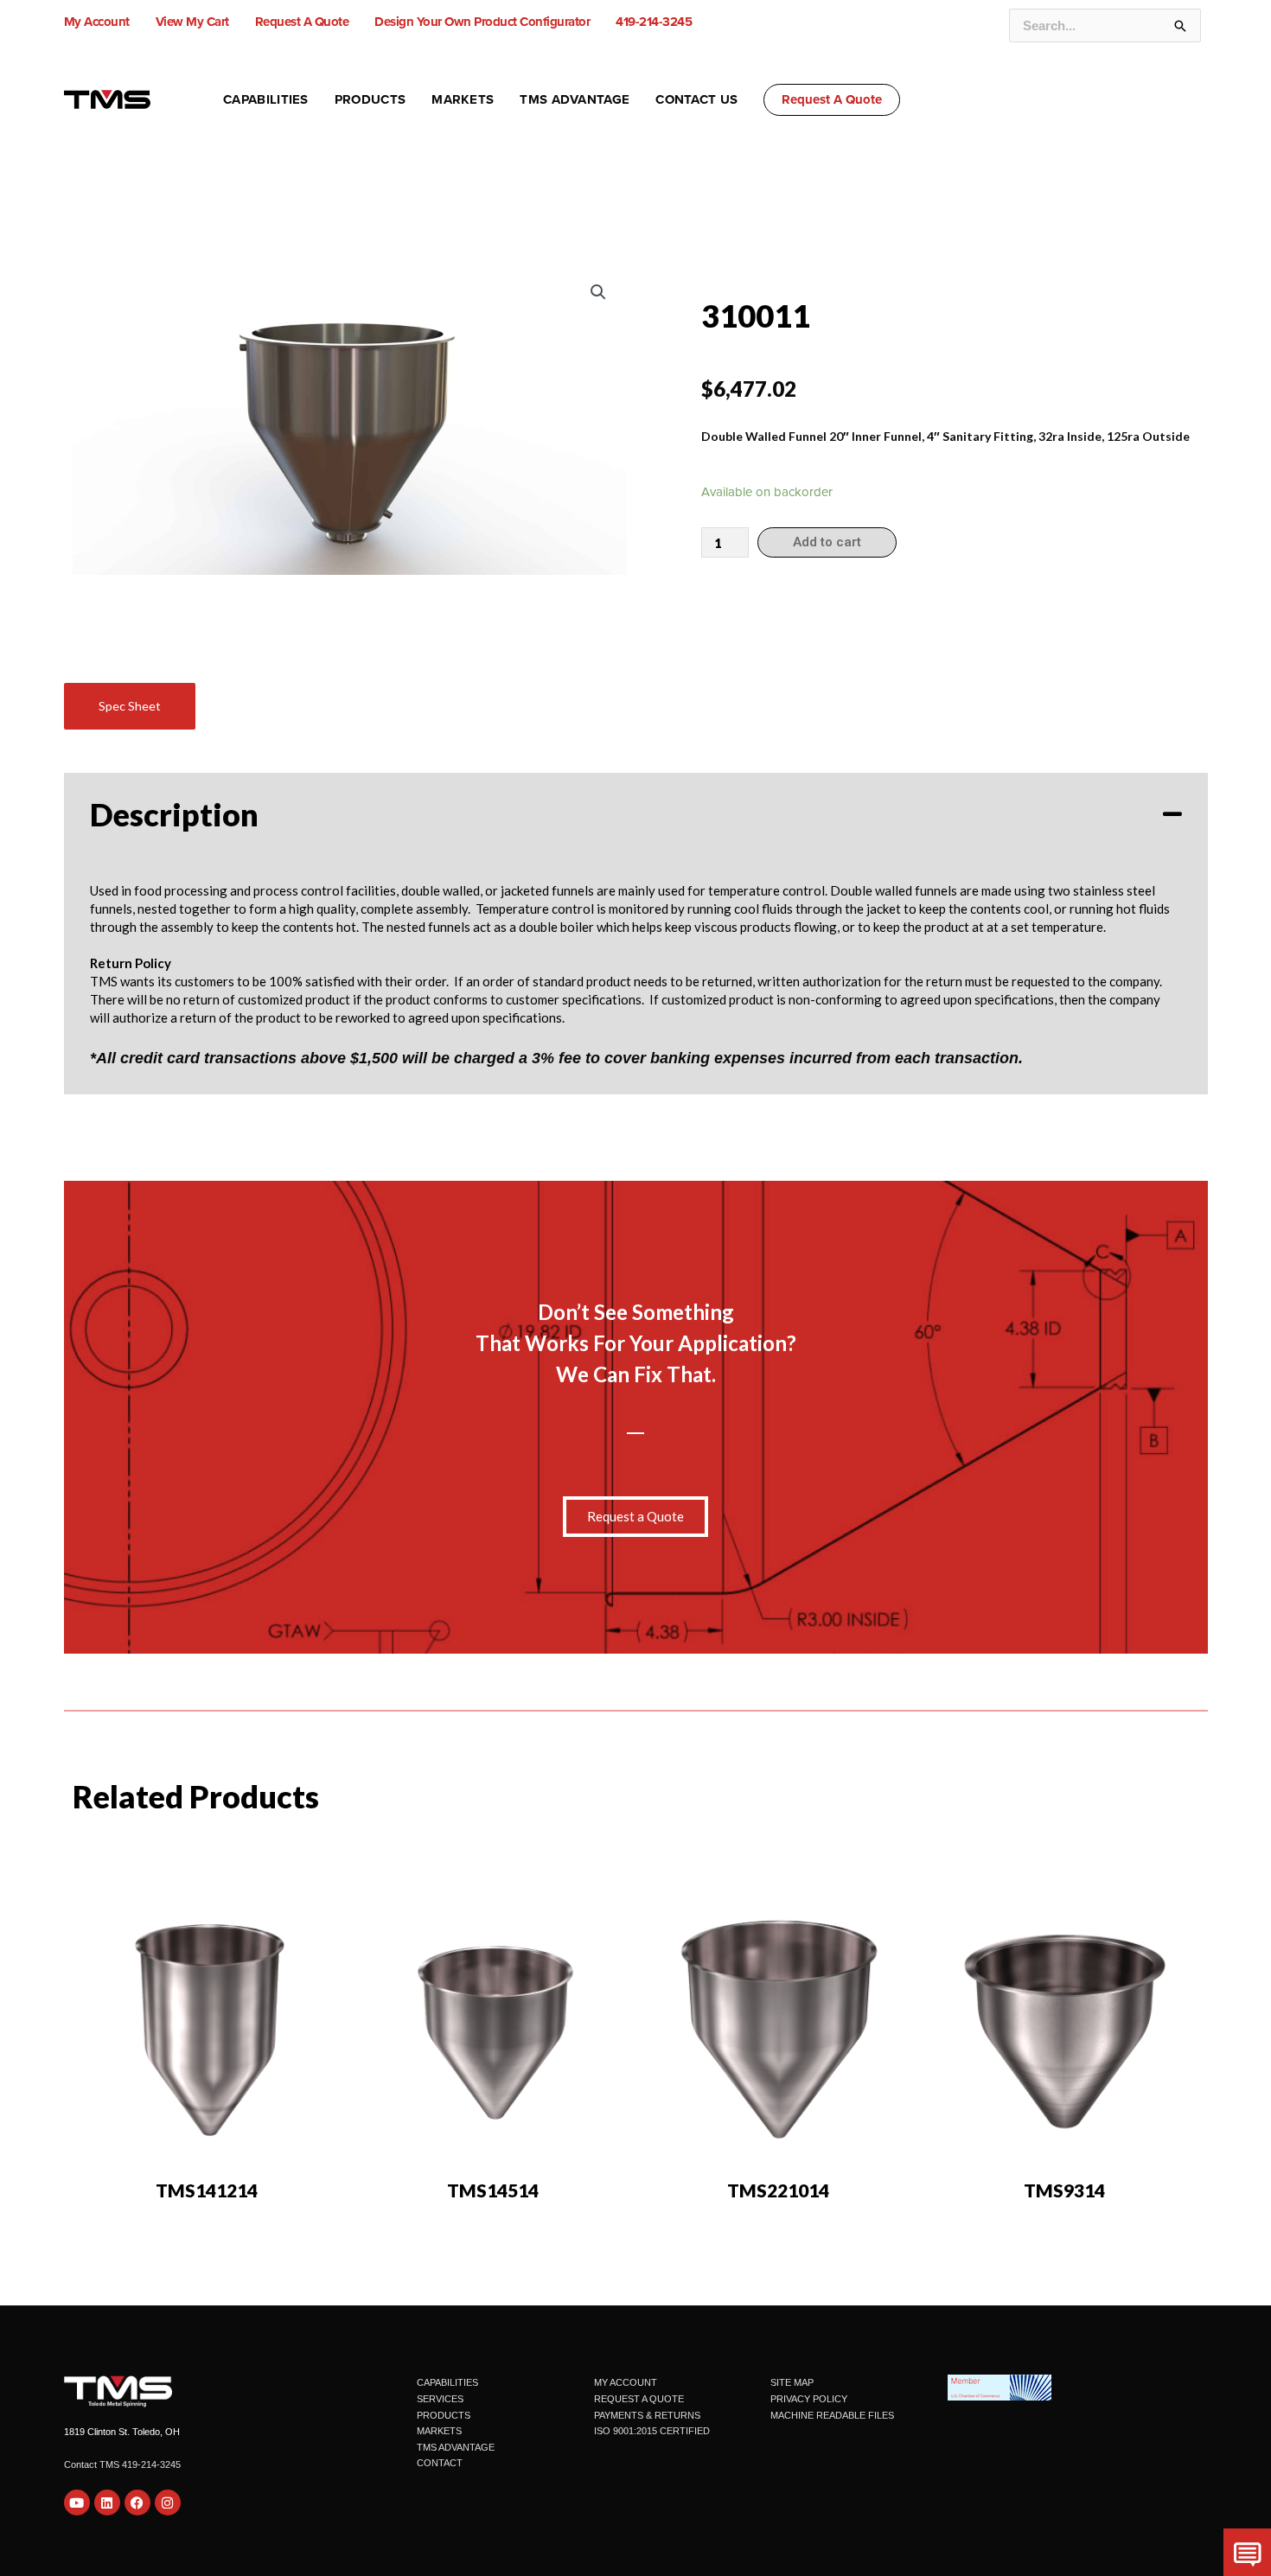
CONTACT (440, 2463)
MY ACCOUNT (626, 2382)
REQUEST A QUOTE (639, 2399)
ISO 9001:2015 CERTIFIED (652, 2431)
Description (174, 814)
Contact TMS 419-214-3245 (122, 2464)
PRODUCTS (444, 2415)
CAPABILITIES (447, 2382)
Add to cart (827, 542)
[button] (832, 100)
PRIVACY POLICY (809, 2399)
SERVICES (440, 2399)
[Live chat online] (1247, 2552)
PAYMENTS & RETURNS (647, 2415)
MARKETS (439, 2431)
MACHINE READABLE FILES (832, 2415)
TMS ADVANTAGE (456, 2447)
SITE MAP (792, 2382)
